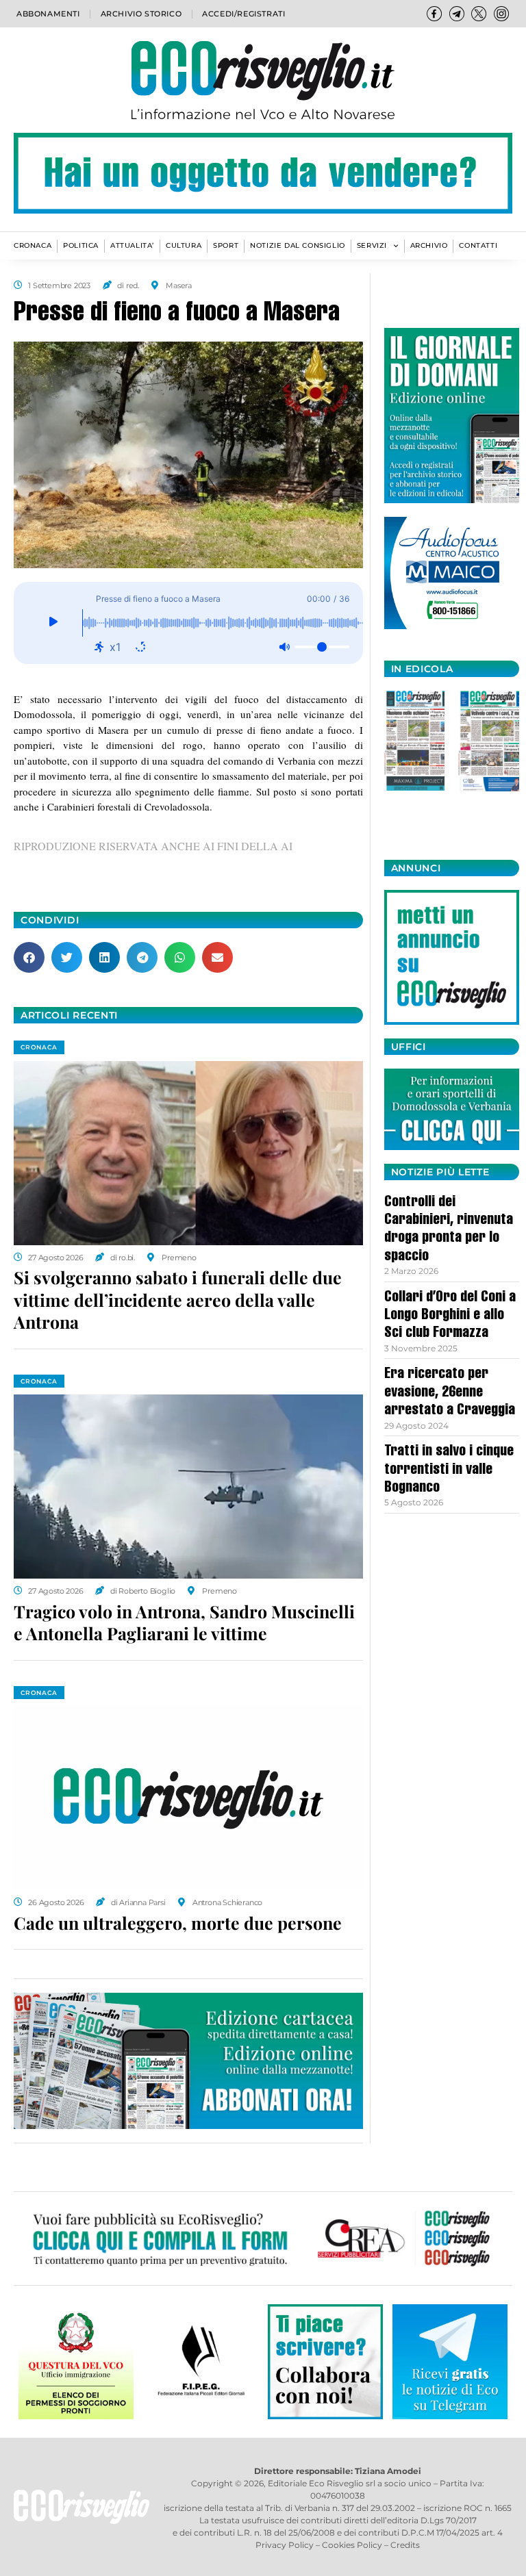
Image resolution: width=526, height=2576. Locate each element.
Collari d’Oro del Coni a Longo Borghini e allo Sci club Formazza (450, 1316)
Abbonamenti (48, 14)
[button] (29, 957)
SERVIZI (372, 245)
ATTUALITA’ (132, 245)
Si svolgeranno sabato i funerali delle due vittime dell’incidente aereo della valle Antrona (178, 1299)
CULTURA (184, 245)
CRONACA (33, 245)
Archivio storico (141, 14)
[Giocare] (53, 623)
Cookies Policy (352, 2545)
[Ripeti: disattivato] (140, 647)
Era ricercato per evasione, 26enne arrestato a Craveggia (450, 1393)
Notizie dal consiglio (298, 245)
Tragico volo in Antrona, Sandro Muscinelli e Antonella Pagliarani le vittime (184, 1622)
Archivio (429, 245)
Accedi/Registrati (243, 14)
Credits (405, 2545)
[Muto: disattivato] (284, 647)
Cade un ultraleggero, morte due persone (178, 1923)
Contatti (478, 245)
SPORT (226, 245)
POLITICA (81, 245)
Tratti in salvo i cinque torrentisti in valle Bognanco (449, 1470)
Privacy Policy (285, 2545)
